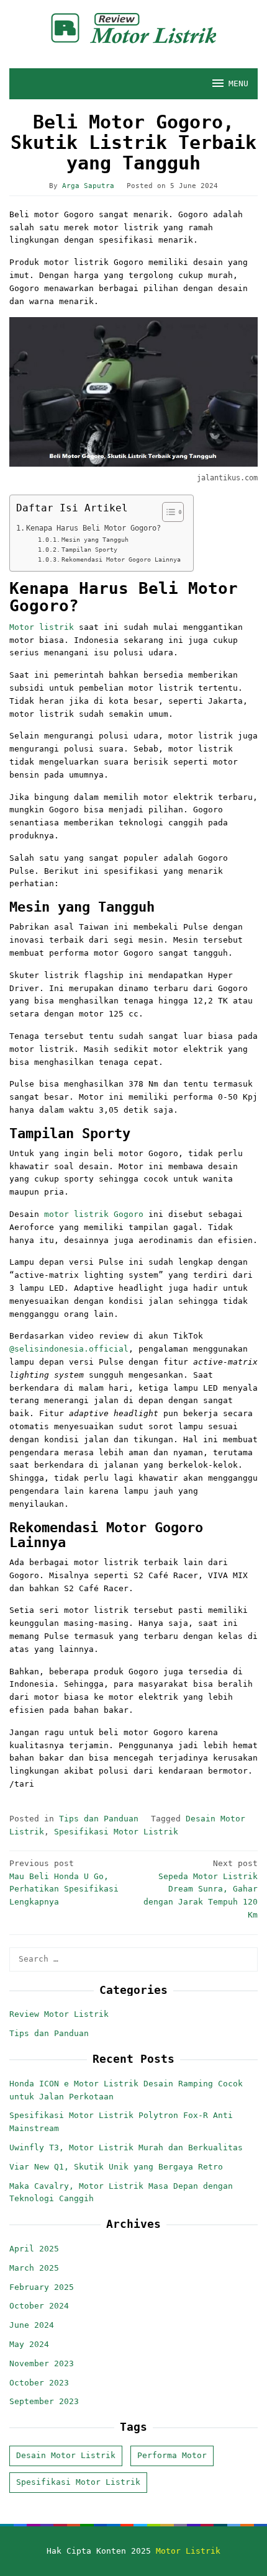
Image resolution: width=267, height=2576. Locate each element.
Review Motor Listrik (59, 2014)
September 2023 (44, 2401)
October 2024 (39, 2306)
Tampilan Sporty (89, 550)
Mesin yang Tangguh (95, 540)
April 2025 (34, 2249)
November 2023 (42, 2363)
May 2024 (29, 2344)
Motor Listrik (188, 2551)
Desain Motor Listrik (66, 2455)
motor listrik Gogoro (94, 1214)
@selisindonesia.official (69, 1349)
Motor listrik (42, 627)
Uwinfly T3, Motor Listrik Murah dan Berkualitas (126, 2147)
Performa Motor (172, 2455)
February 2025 (42, 2287)
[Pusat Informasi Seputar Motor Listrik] (133, 28)
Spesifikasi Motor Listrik (116, 1832)
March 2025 (34, 2268)
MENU (238, 83)
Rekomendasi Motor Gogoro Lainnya (121, 559)
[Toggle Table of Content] (167, 512)
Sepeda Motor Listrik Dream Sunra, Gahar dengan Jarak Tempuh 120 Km (201, 1889)
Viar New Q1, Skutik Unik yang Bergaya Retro (116, 2167)
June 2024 (32, 2325)
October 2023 (39, 2383)
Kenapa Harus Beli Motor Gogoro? (93, 528)
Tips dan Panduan (99, 1819)
